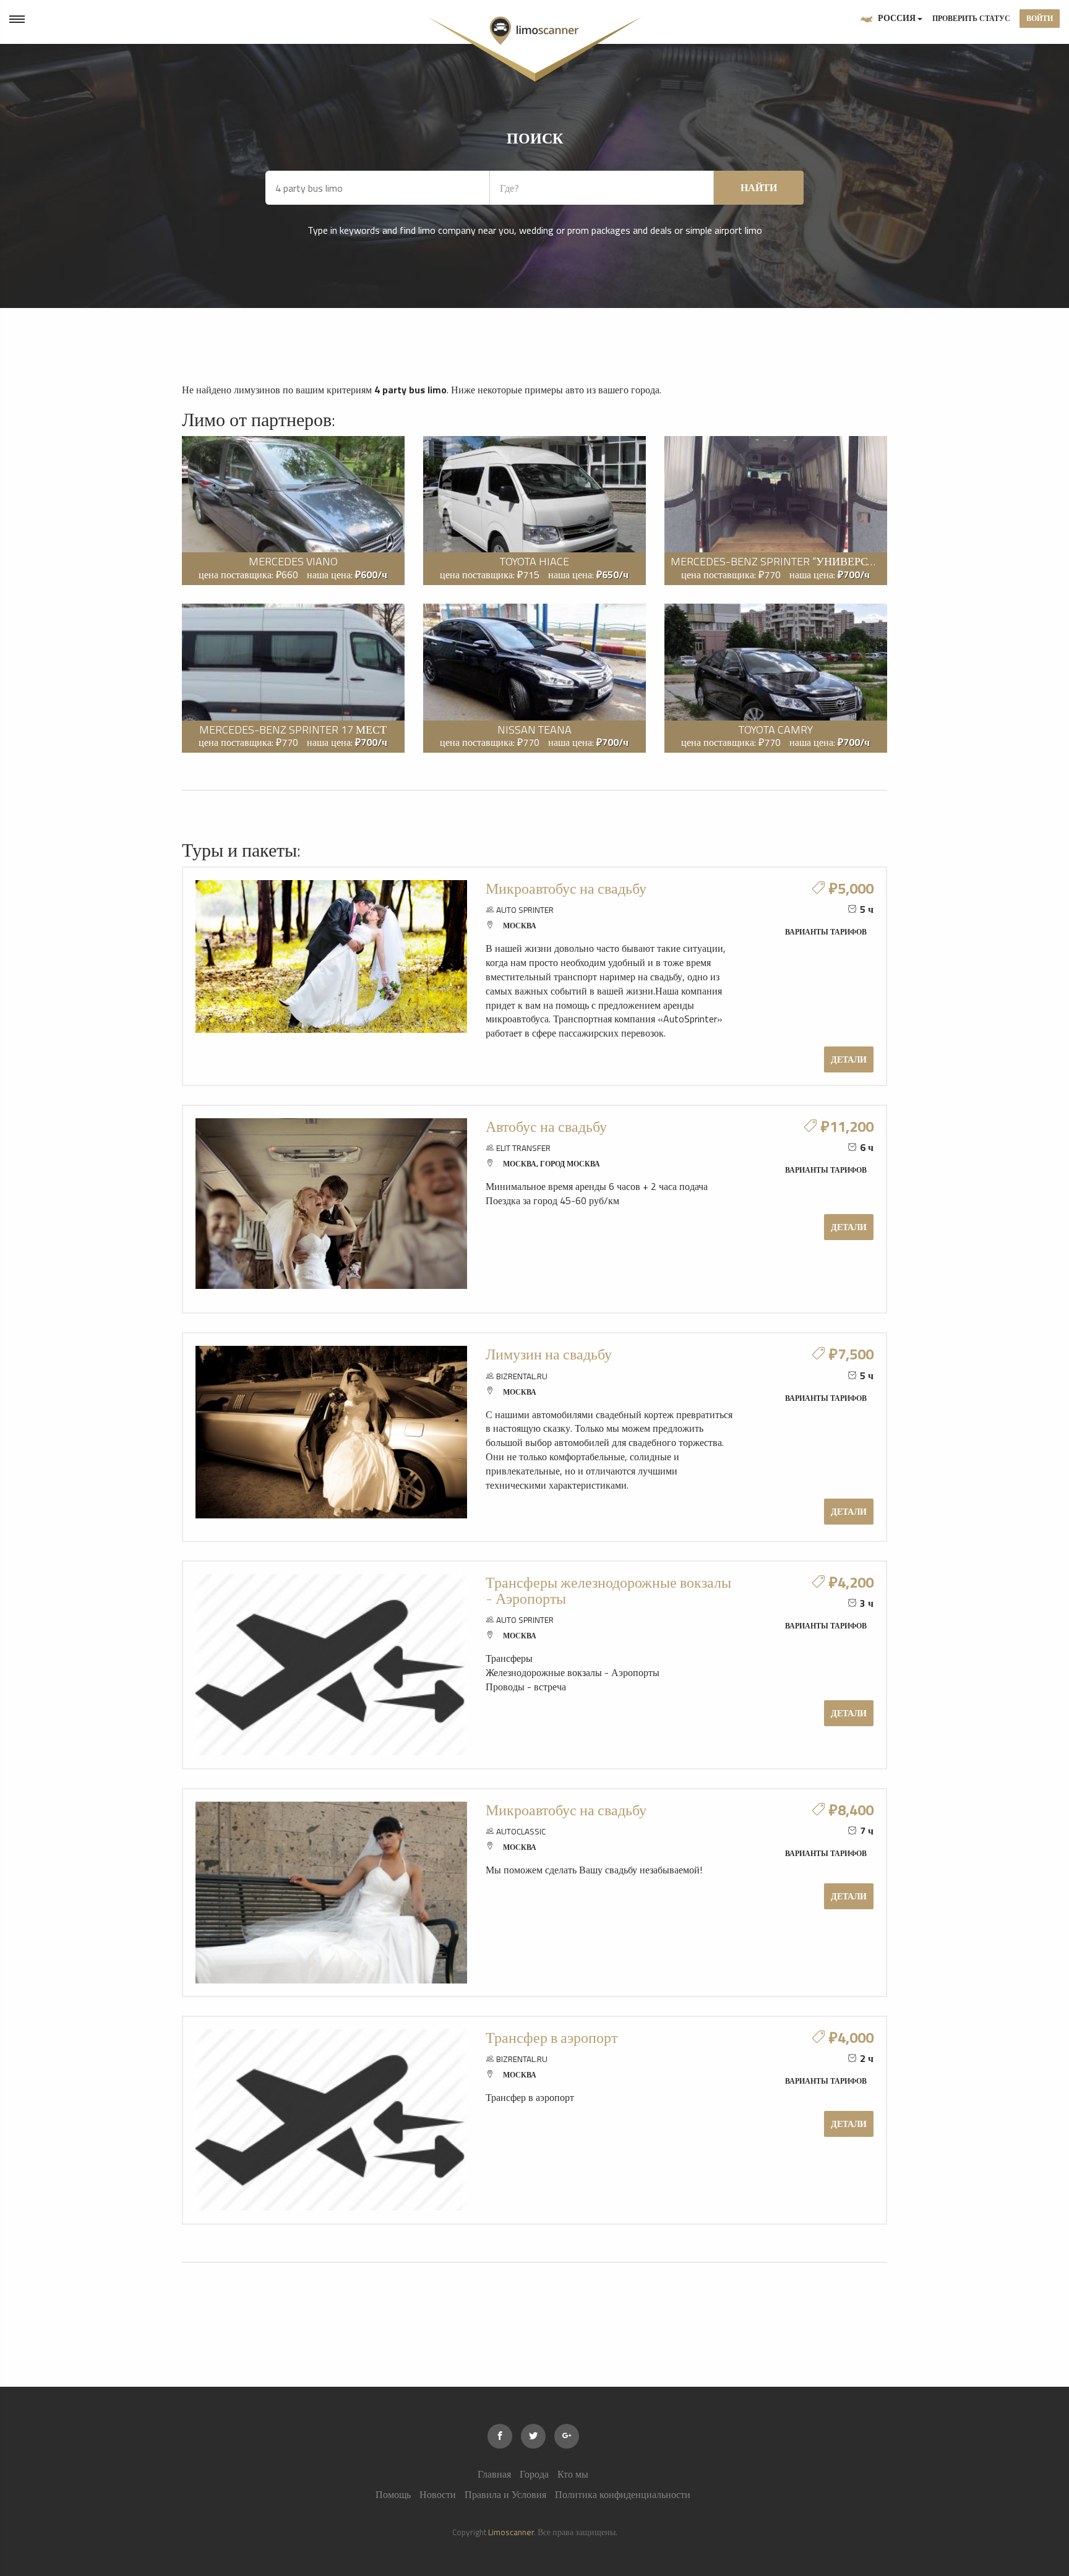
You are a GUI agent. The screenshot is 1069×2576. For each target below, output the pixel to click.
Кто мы (573, 2474)
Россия (897, 18)
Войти (1040, 18)
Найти (759, 187)
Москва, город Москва (552, 1164)
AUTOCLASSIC (521, 1831)
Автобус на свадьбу (546, 1126)
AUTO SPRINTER (525, 910)
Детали (849, 1059)
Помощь (393, 2494)
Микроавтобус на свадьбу (566, 888)
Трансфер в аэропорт (552, 2037)
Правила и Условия (505, 2494)
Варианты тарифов (826, 932)
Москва (520, 926)
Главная (494, 2474)
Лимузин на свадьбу (549, 1354)
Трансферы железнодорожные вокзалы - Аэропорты (608, 1590)
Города (534, 2474)
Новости (438, 2494)
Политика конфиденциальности (623, 2494)
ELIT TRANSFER (523, 1148)
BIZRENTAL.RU (522, 1376)
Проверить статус (971, 18)
